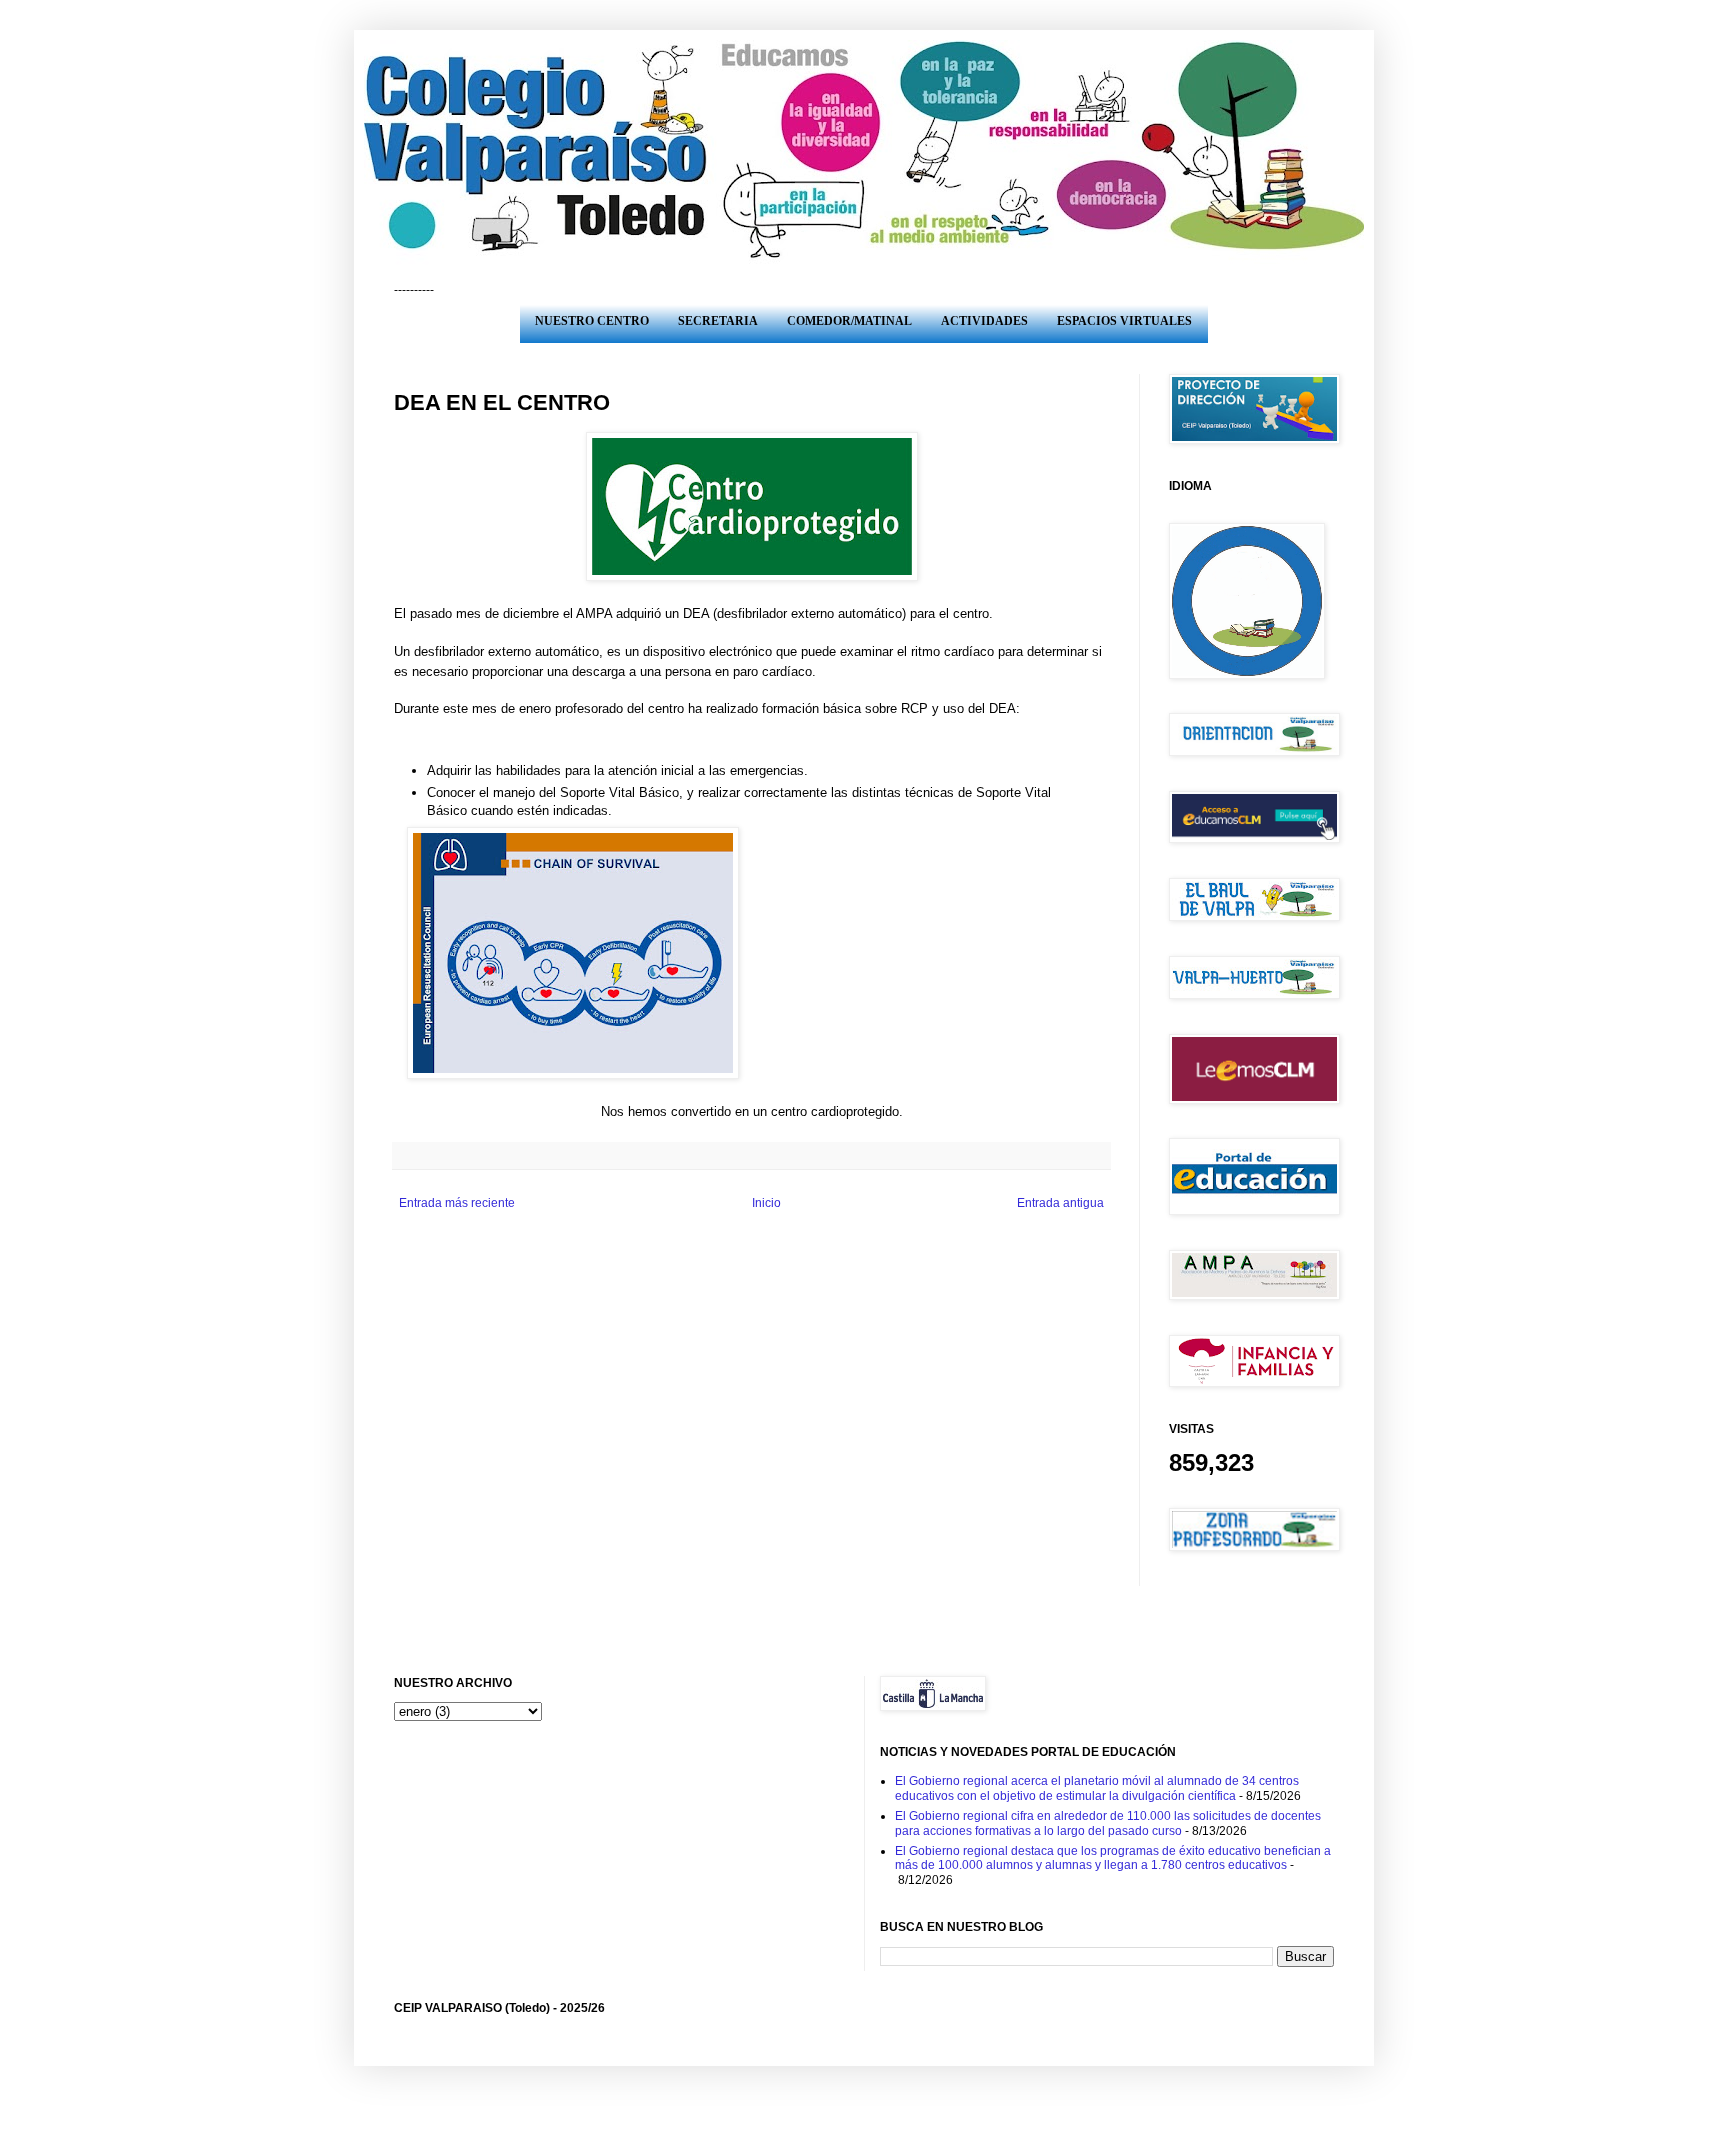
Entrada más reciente (457, 1203)
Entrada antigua (1060, 1203)
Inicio (766, 1203)
